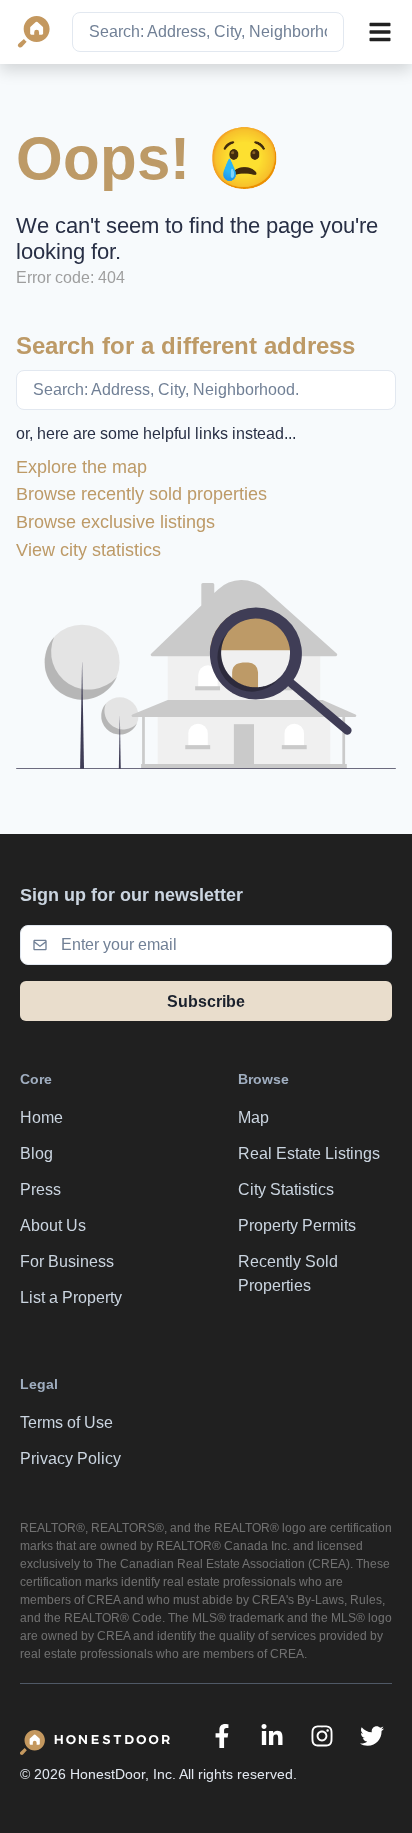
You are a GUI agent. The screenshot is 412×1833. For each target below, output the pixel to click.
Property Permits (297, 1225)
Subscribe (206, 1001)
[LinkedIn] (272, 1736)
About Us (53, 1225)
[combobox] (208, 32)
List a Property (71, 1297)
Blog (36, 1153)
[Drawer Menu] (380, 32)
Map (253, 1117)
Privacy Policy (70, 1458)
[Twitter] (372, 1736)
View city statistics (88, 550)
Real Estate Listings (309, 1153)
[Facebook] (222, 1736)
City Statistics (286, 1189)
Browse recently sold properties (141, 494)
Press (40, 1189)
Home (41, 1117)
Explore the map (81, 467)
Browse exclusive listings (115, 522)
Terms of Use (66, 1422)
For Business (67, 1261)
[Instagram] (322, 1736)
